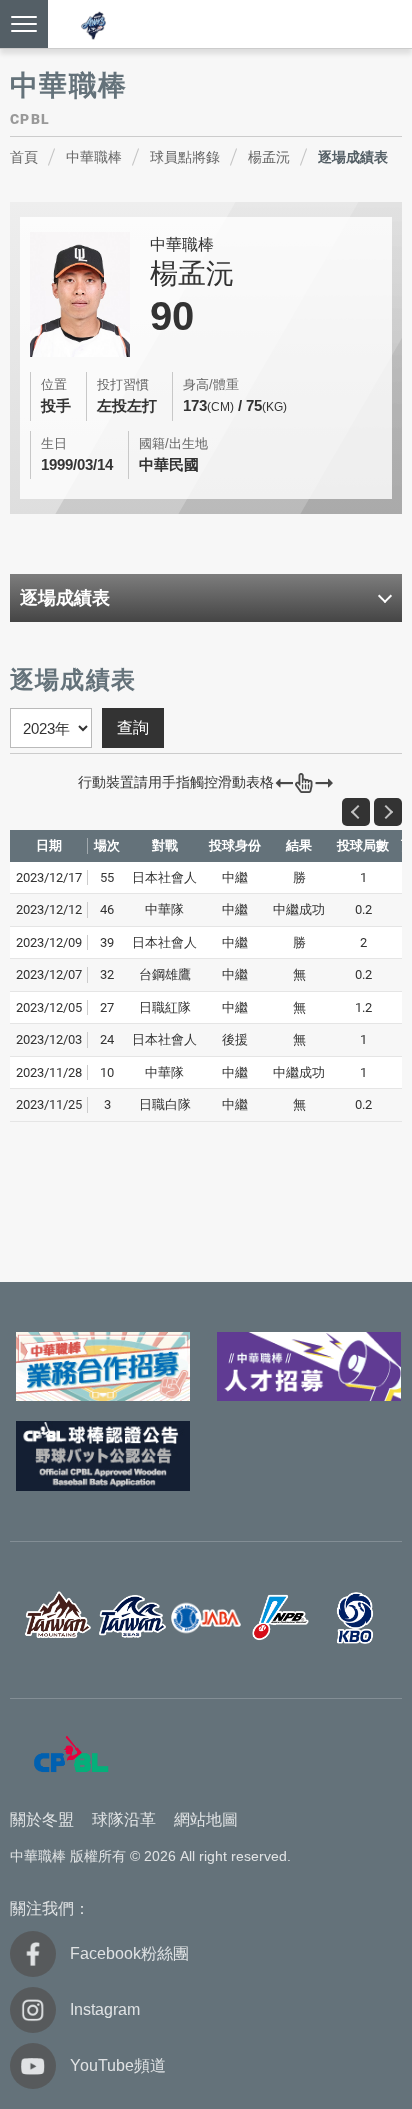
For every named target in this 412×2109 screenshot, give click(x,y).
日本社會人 (206, 1618)
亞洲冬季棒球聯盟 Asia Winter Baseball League (94, 25)
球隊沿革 (124, 1819)
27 (107, 1007)
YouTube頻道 (118, 2065)
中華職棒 (94, 157)
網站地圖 (206, 1819)
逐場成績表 (353, 157)
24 (107, 1039)
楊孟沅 (269, 157)
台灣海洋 (131, 1618)
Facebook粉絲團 (129, 1953)
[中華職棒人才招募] (309, 1367)
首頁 (24, 157)
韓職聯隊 (355, 1618)
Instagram (105, 2009)
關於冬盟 (42, 1819)
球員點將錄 (185, 157)
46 (107, 909)
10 (107, 1072)
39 (107, 942)
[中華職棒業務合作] (103, 1367)
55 (107, 877)
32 (107, 974)
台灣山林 (57, 1618)
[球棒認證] (103, 1456)
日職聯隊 (280, 1618)
